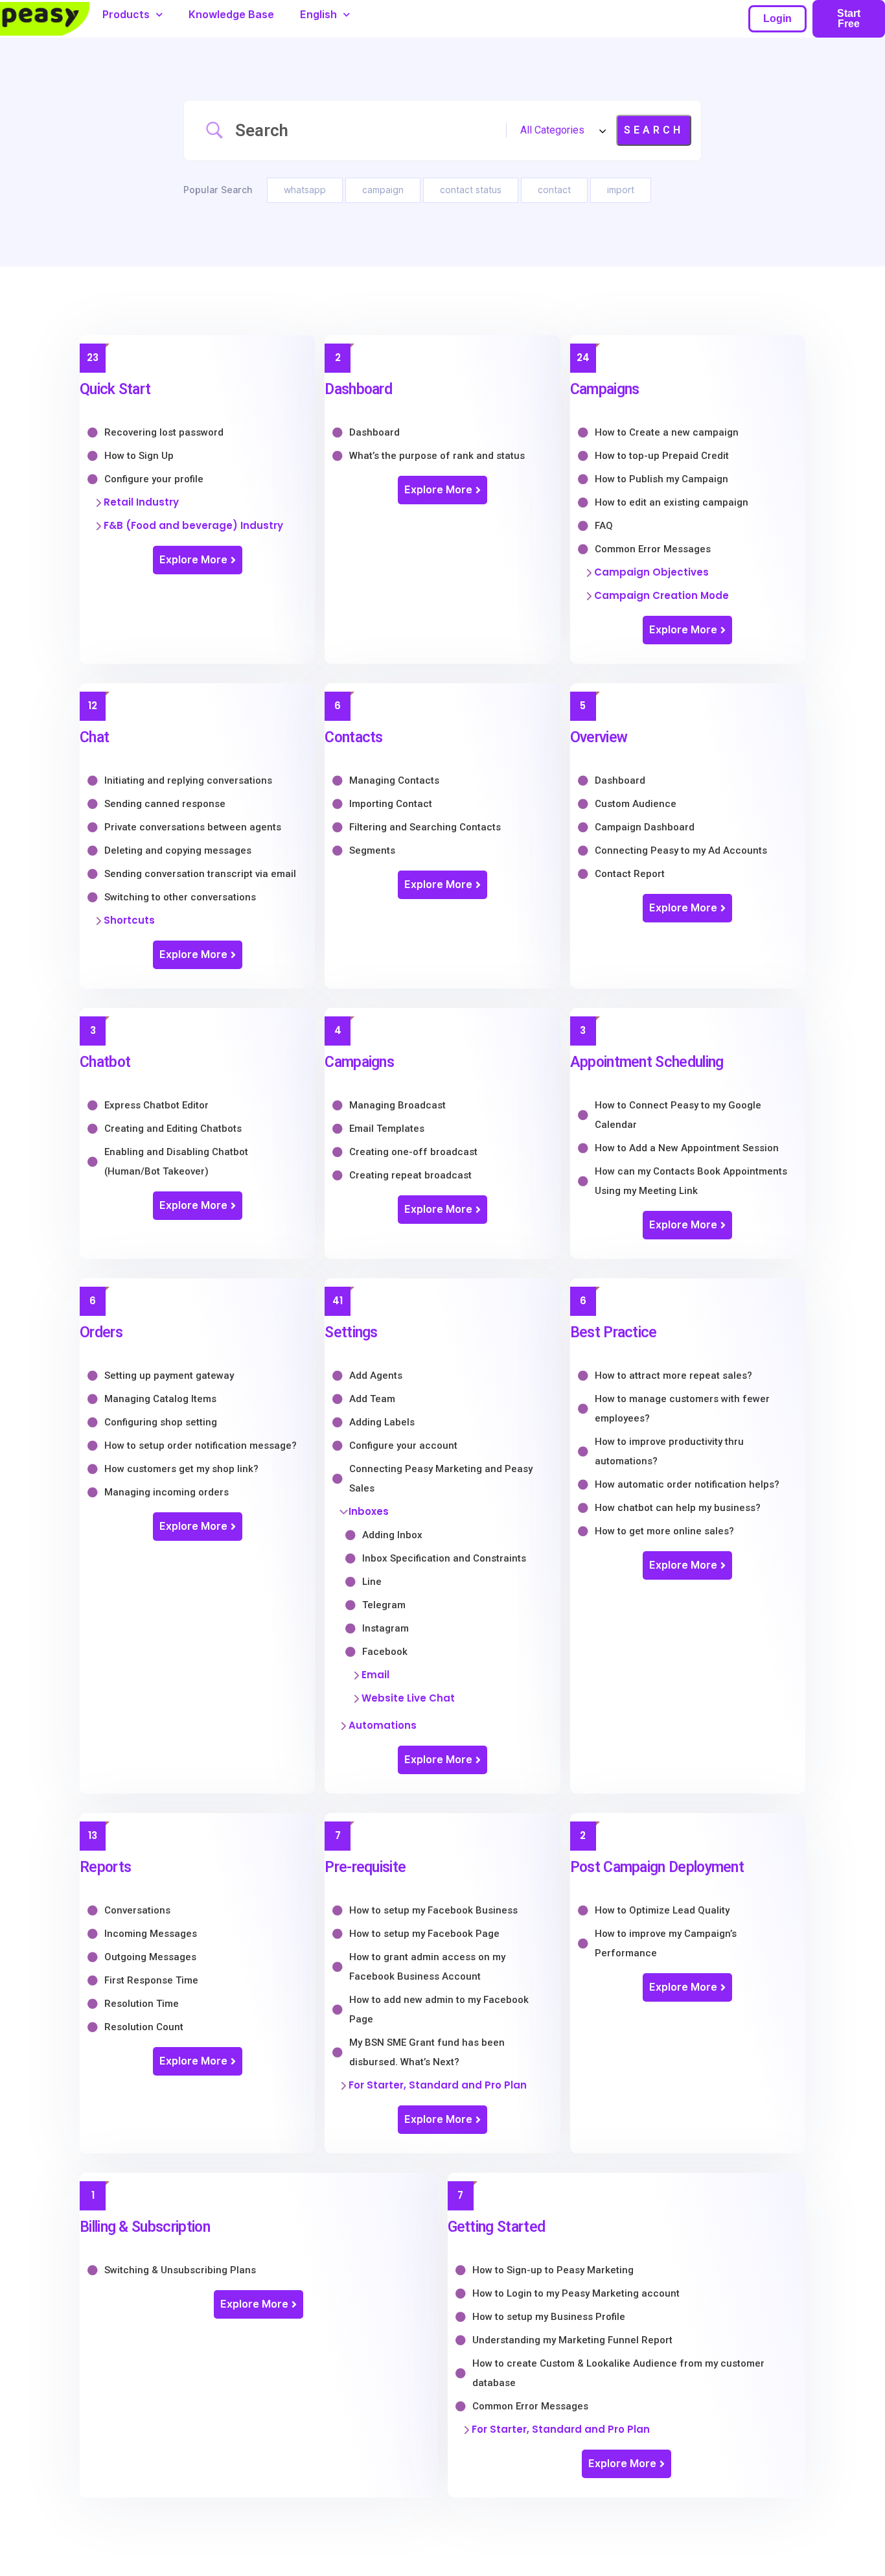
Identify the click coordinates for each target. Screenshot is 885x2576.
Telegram (384, 1605)
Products (126, 15)
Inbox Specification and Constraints (444, 1558)
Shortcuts (129, 920)
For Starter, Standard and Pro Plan (438, 2085)
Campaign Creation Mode (661, 595)
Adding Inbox (392, 1535)
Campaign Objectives (651, 572)
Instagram (385, 1628)
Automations (383, 1725)
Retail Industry (141, 502)
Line (372, 1582)
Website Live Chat (408, 1698)
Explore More (193, 560)
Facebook (385, 1652)
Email (375, 1675)
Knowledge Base (231, 15)
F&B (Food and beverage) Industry (193, 525)
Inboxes (369, 1511)
